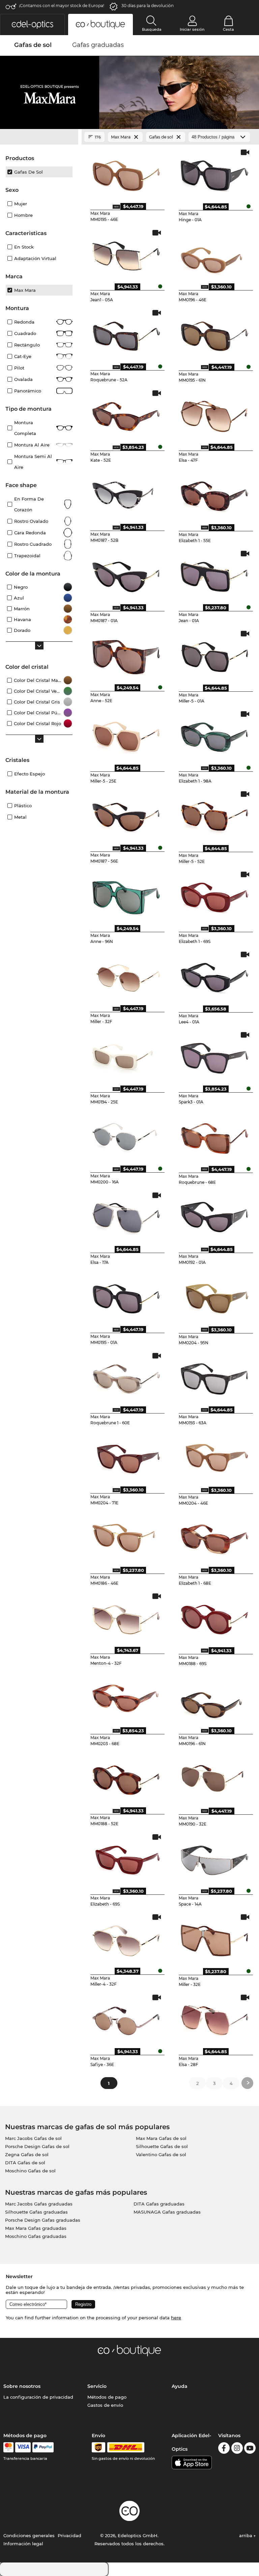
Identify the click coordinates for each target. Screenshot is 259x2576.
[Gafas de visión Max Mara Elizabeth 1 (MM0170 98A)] (214, 735)
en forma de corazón (29, 504)
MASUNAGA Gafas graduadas (167, 2212)
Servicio (97, 2386)
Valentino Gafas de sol (161, 2154)
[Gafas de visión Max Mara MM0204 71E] (126, 1457)
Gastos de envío (105, 2405)
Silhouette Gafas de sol (162, 2146)
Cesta (228, 29)
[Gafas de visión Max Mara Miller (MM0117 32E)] (214, 1938)
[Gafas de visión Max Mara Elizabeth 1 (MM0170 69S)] (214, 896)
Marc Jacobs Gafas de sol (33, 2138)
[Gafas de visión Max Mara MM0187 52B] (126, 494)
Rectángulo (27, 345)
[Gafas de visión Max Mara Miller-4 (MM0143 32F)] (126, 1938)
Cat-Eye (23, 356)
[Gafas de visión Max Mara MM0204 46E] (214, 1457)
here (176, 2318)
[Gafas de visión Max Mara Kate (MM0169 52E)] (126, 414)
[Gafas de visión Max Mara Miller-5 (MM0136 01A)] (214, 655)
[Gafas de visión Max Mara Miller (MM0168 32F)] (126, 976)
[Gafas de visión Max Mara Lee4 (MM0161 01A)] (214, 976)
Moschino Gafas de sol (30, 2171)
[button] (32, 24)
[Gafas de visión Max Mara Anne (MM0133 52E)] (126, 655)
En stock (24, 247)
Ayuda (180, 2386)
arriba (246, 2535)
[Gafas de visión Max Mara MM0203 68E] (126, 1698)
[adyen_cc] (8, 2447)
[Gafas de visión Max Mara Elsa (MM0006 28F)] (214, 2019)
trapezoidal (27, 556)
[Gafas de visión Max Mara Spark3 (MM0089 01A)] (214, 1056)
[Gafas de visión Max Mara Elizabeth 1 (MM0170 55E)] (214, 494)
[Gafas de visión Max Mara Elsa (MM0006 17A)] (126, 1217)
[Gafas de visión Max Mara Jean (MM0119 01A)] (214, 575)
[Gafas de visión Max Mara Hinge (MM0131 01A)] (214, 174)
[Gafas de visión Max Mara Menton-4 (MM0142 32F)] (126, 1617)
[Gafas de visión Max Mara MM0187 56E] (126, 815)
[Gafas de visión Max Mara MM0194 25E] (126, 1056)
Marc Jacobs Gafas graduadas (39, 2204)
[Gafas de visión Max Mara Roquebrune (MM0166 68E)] (214, 1136)
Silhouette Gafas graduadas (36, 2212)
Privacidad (69, 2535)
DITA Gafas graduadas (159, 2204)
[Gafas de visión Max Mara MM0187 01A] (126, 575)
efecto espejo (30, 774)
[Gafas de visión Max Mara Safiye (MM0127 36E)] (126, 2019)
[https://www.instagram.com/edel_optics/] (237, 2449)
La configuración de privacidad (38, 2397)
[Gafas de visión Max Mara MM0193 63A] (214, 1377)
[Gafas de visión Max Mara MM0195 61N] (214, 334)
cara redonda (30, 533)
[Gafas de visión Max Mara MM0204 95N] (214, 1297)
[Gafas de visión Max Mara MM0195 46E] (126, 174)
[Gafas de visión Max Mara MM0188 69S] (214, 1617)
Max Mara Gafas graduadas (36, 2228)
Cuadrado (25, 333)
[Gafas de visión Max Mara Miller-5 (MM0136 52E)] (214, 815)
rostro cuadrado (33, 544)
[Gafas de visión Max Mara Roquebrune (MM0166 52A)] (126, 334)
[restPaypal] (43, 2447)
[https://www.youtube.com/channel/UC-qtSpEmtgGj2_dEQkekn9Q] (250, 2449)
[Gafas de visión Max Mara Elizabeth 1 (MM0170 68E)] (214, 1537)
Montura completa (25, 428)
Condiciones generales (29, 2535)
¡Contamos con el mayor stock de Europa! (62, 6)
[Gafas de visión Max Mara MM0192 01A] (214, 1217)
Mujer (21, 204)
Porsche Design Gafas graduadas (43, 2220)
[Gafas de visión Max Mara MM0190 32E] (214, 1778)
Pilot (19, 368)
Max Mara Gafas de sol (161, 2138)
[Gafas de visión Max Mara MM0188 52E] (126, 1778)
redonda (24, 322)
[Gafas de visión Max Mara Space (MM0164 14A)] (214, 1858)
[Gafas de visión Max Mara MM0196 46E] (214, 254)
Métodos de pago (107, 2397)
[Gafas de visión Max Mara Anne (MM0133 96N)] (126, 896)
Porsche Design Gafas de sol (37, 2146)
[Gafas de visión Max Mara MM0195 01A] (126, 1297)
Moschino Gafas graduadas (36, 2236)
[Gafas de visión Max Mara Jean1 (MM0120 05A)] (126, 254)
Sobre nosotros (22, 2386)
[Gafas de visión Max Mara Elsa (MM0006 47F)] (214, 414)
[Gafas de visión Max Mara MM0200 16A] (126, 1136)
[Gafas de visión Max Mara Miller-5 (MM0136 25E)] (126, 735)
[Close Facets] (39, 137)
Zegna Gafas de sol (27, 2154)
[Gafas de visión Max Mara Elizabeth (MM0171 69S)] (126, 1858)
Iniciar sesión (192, 29)
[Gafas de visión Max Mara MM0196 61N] (214, 1698)
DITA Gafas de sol (25, 2163)
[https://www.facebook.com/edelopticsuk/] (224, 2449)
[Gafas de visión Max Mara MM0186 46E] (126, 1537)
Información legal (23, 2544)
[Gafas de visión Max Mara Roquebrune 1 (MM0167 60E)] (126, 1377)
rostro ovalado (31, 521)
